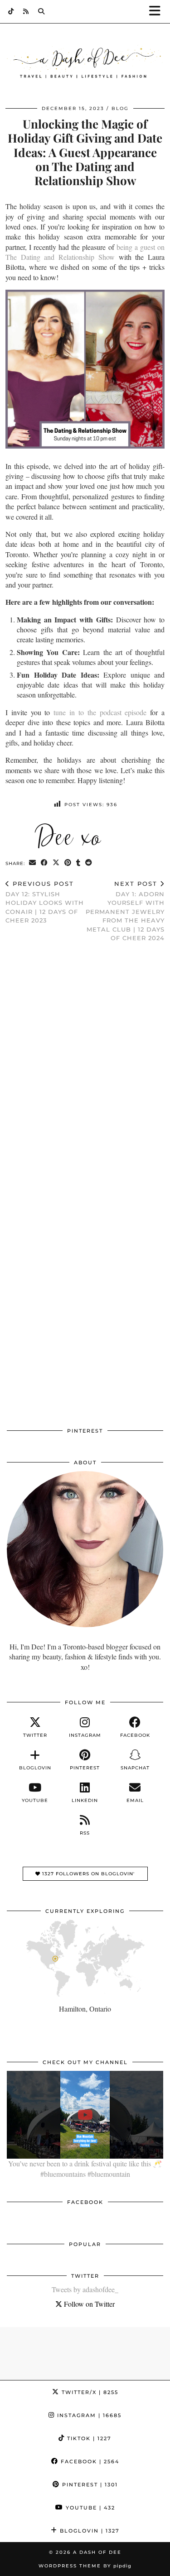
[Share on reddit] (89, 863)
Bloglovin (89, 2531)
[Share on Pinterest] (68, 863)
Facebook (89, 2461)
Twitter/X (89, 2392)
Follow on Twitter (88, 2304)
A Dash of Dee (97, 2552)
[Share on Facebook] (44, 863)
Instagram (88, 2415)
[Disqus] (85, 1067)
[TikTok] (11, 11)
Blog (120, 108)
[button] (158, 12)
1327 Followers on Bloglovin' (87, 1874)
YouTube (89, 2508)
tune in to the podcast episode (100, 712)
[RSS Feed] (26, 11)
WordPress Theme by (85, 2566)
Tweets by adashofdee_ (85, 2289)
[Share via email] (33, 863)
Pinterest (89, 2485)
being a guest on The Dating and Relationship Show (85, 252)
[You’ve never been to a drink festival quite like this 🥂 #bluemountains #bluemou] (85, 2115)
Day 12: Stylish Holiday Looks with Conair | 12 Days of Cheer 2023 (45, 902)
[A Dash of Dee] (85, 63)
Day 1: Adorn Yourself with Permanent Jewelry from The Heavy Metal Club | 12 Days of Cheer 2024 (125, 911)
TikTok (88, 2438)
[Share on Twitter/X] (56, 863)
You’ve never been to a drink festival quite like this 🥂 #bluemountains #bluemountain (85, 2168)
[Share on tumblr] (78, 863)
